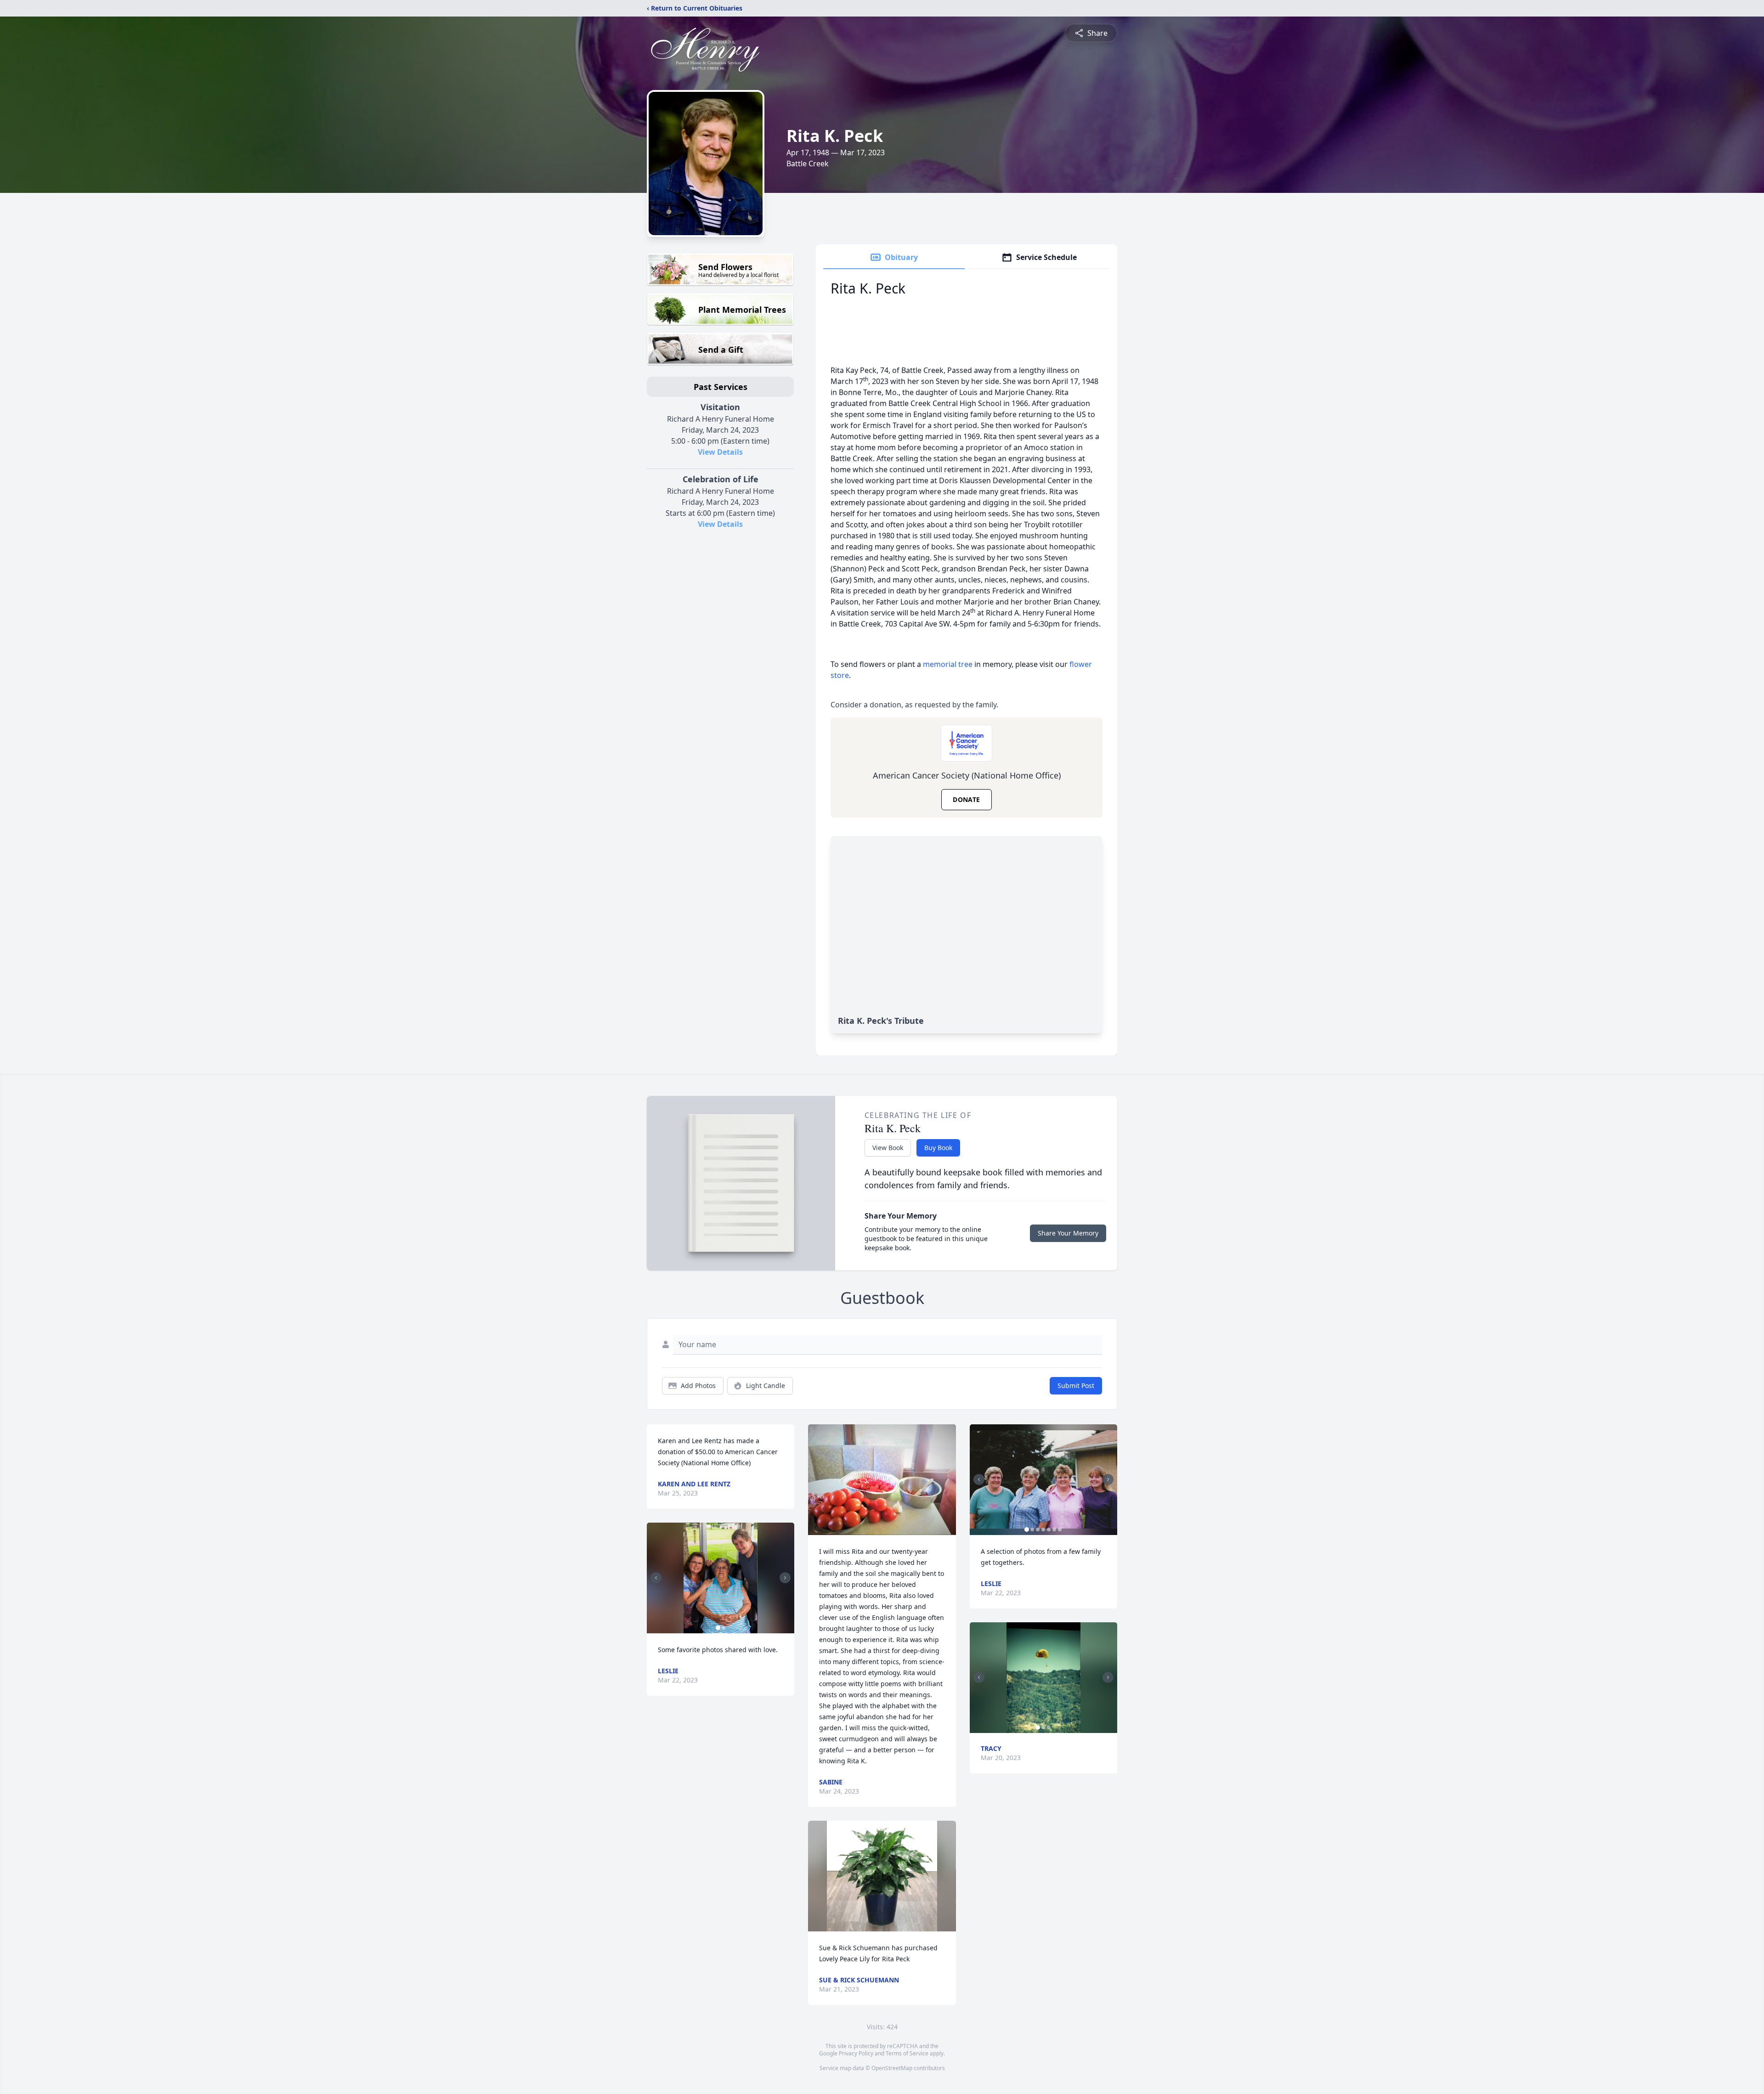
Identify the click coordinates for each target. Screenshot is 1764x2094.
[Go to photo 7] (1060, 1530)
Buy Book (938, 1148)
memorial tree (948, 664)
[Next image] (785, 1578)
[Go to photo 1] (718, 1628)
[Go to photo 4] (1043, 1530)
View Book (888, 1148)
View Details (720, 452)
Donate (966, 799)
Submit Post (1076, 1386)
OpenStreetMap (892, 2068)
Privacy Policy (856, 2053)
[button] (721, 1578)
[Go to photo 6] (1054, 1530)
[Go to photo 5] (1049, 1530)
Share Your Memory (1068, 1233)
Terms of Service (907, 2053)
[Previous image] (656, 1578)
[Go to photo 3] (1038, 1530)
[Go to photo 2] (724, 1628)
